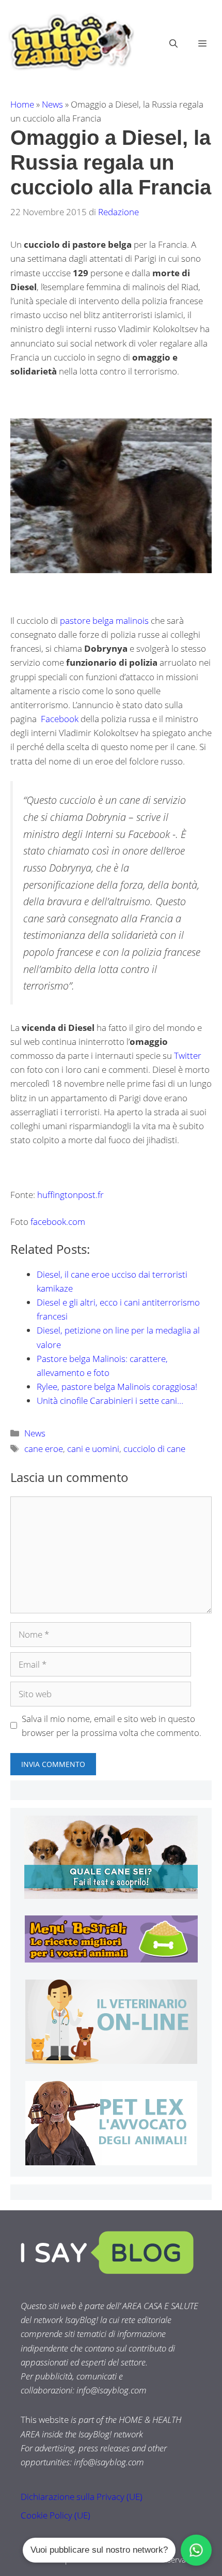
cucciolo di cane (154, 1449)
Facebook (61, 719)
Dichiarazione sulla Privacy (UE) (82, 2497)
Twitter (188, 1055)
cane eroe (44, 1449)
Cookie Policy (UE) (55, 2515)
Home (22, 104)
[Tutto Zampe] (70, 42)
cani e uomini (93, 1449)
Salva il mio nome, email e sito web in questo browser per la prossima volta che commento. (112, 1726)
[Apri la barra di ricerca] (173, 43)
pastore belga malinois (104, 620)
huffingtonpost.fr (70, 1195)
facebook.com (57, 1222)
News (52, 104)
